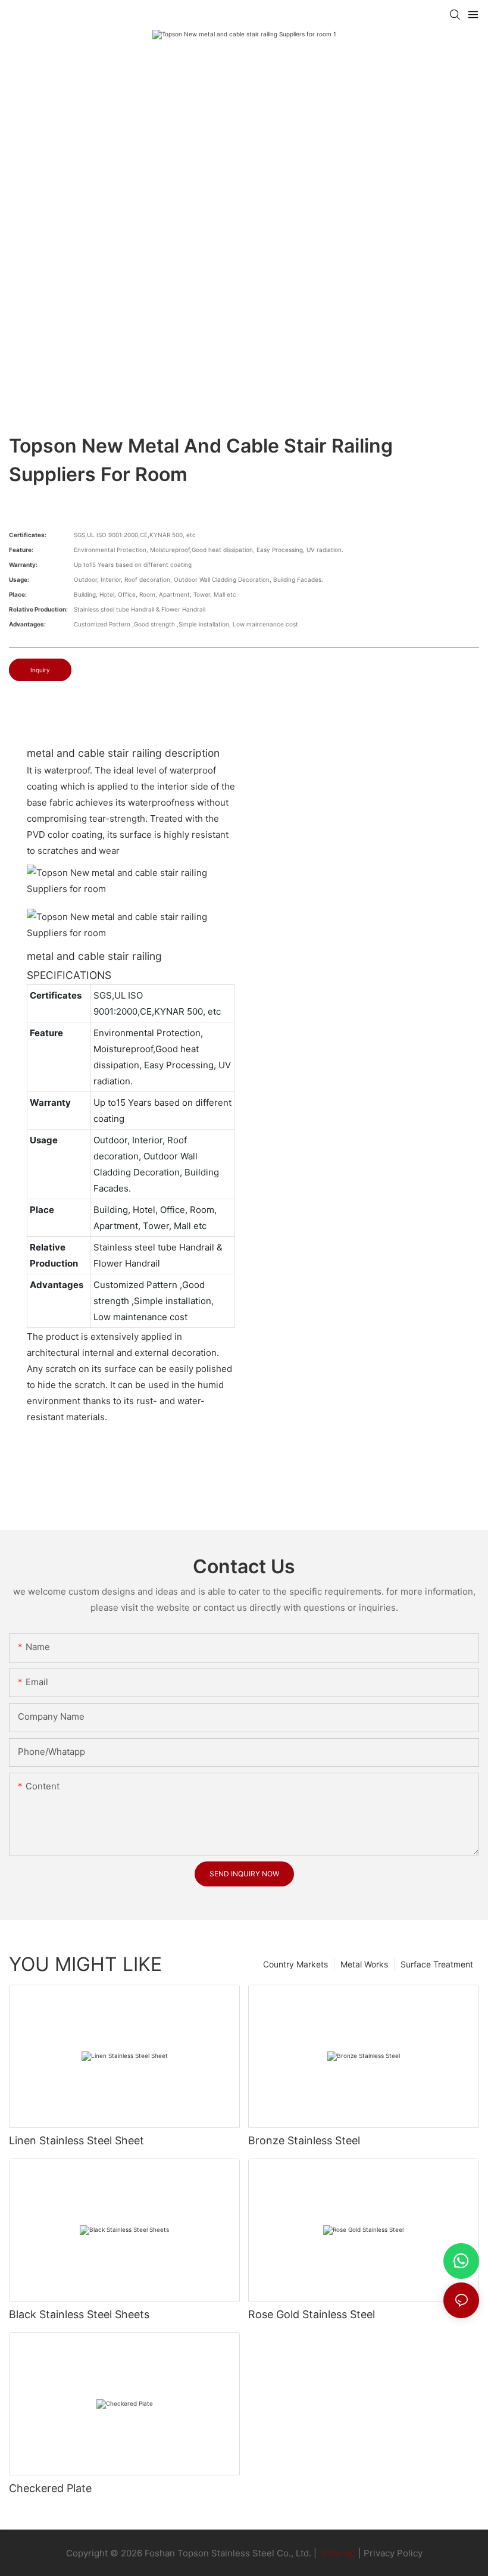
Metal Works (364, 1964)
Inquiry (40, 670)
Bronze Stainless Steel (304, 2140)
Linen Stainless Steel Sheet (76, 2140)
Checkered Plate (50, 2488)
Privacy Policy (393, 2553)
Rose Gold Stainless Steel (312, 2314)
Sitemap (337, 2553)
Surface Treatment (437, 1964)
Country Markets (295, 1964)
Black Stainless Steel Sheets (79, 2314)
